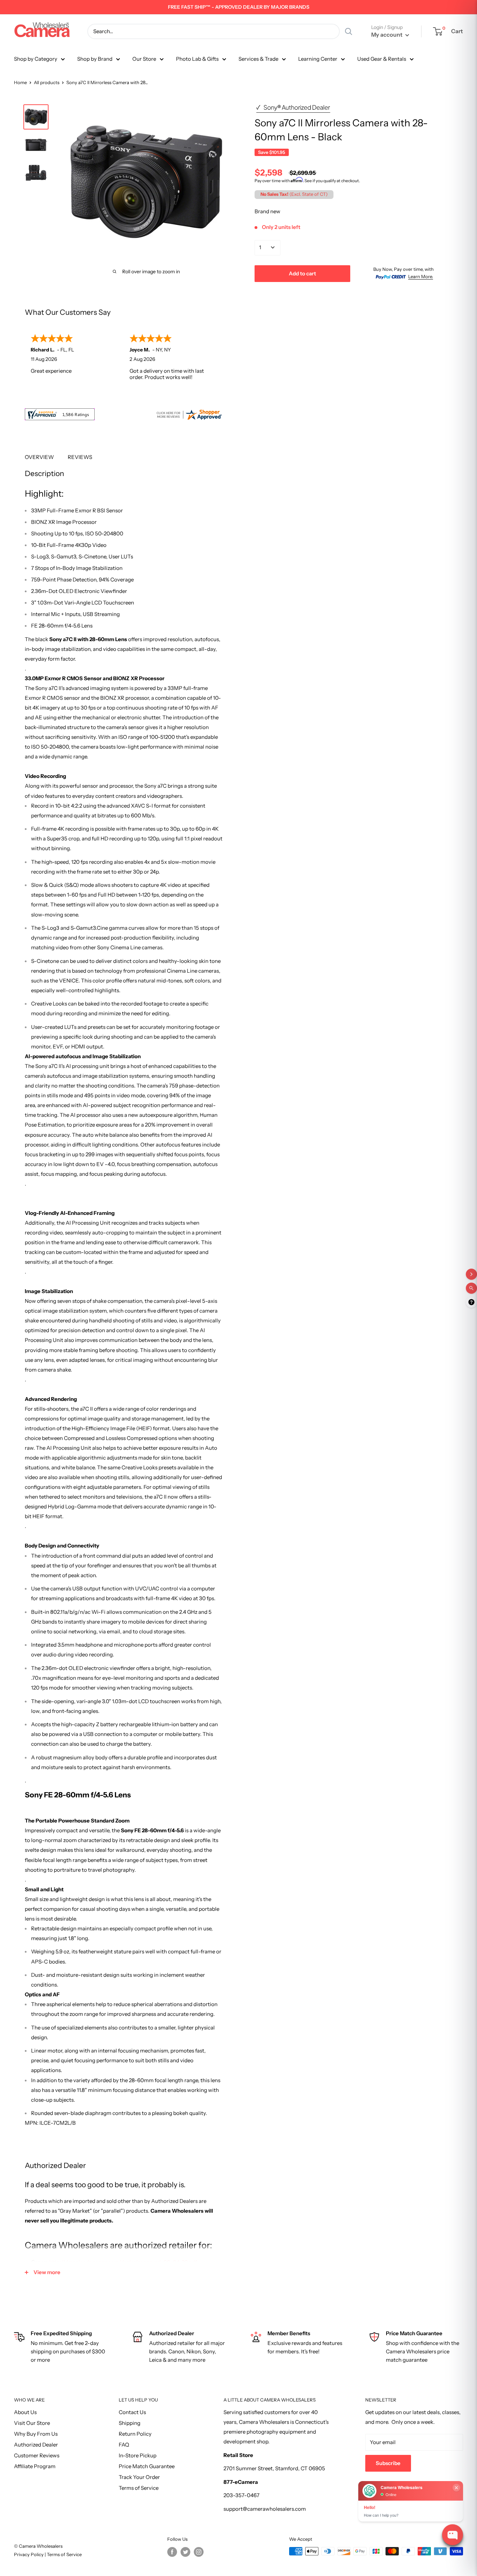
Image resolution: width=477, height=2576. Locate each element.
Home (20, 82)
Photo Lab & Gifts (197, 59)
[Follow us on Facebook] (172, 2552)
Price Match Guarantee (147, 2466)
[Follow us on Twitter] (185, 2552)
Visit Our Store (32, 2423)
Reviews (80, 457)
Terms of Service (139, 2488)
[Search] (348, 31)
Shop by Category (36, 59)
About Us (25, 2412)
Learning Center (318, 59)
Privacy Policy (29, 2554)
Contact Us (132, 2412)
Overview (39, 457)
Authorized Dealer (36, 2445)
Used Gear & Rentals (382, 59)
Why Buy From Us (36, 2434)
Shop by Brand (95, 59)
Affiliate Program (35, 2466)
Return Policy (135, 2434)
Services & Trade (258, 59)
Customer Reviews (37, 2455)
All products (47, 82)
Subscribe (388, 2463)
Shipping (130, 2423)
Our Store (144, 59)
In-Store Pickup (138, 2455)
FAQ (124, 2445)
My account (387, 35)
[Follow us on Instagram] (199, 2552)
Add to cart (302, 273)
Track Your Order (139, 2477)
